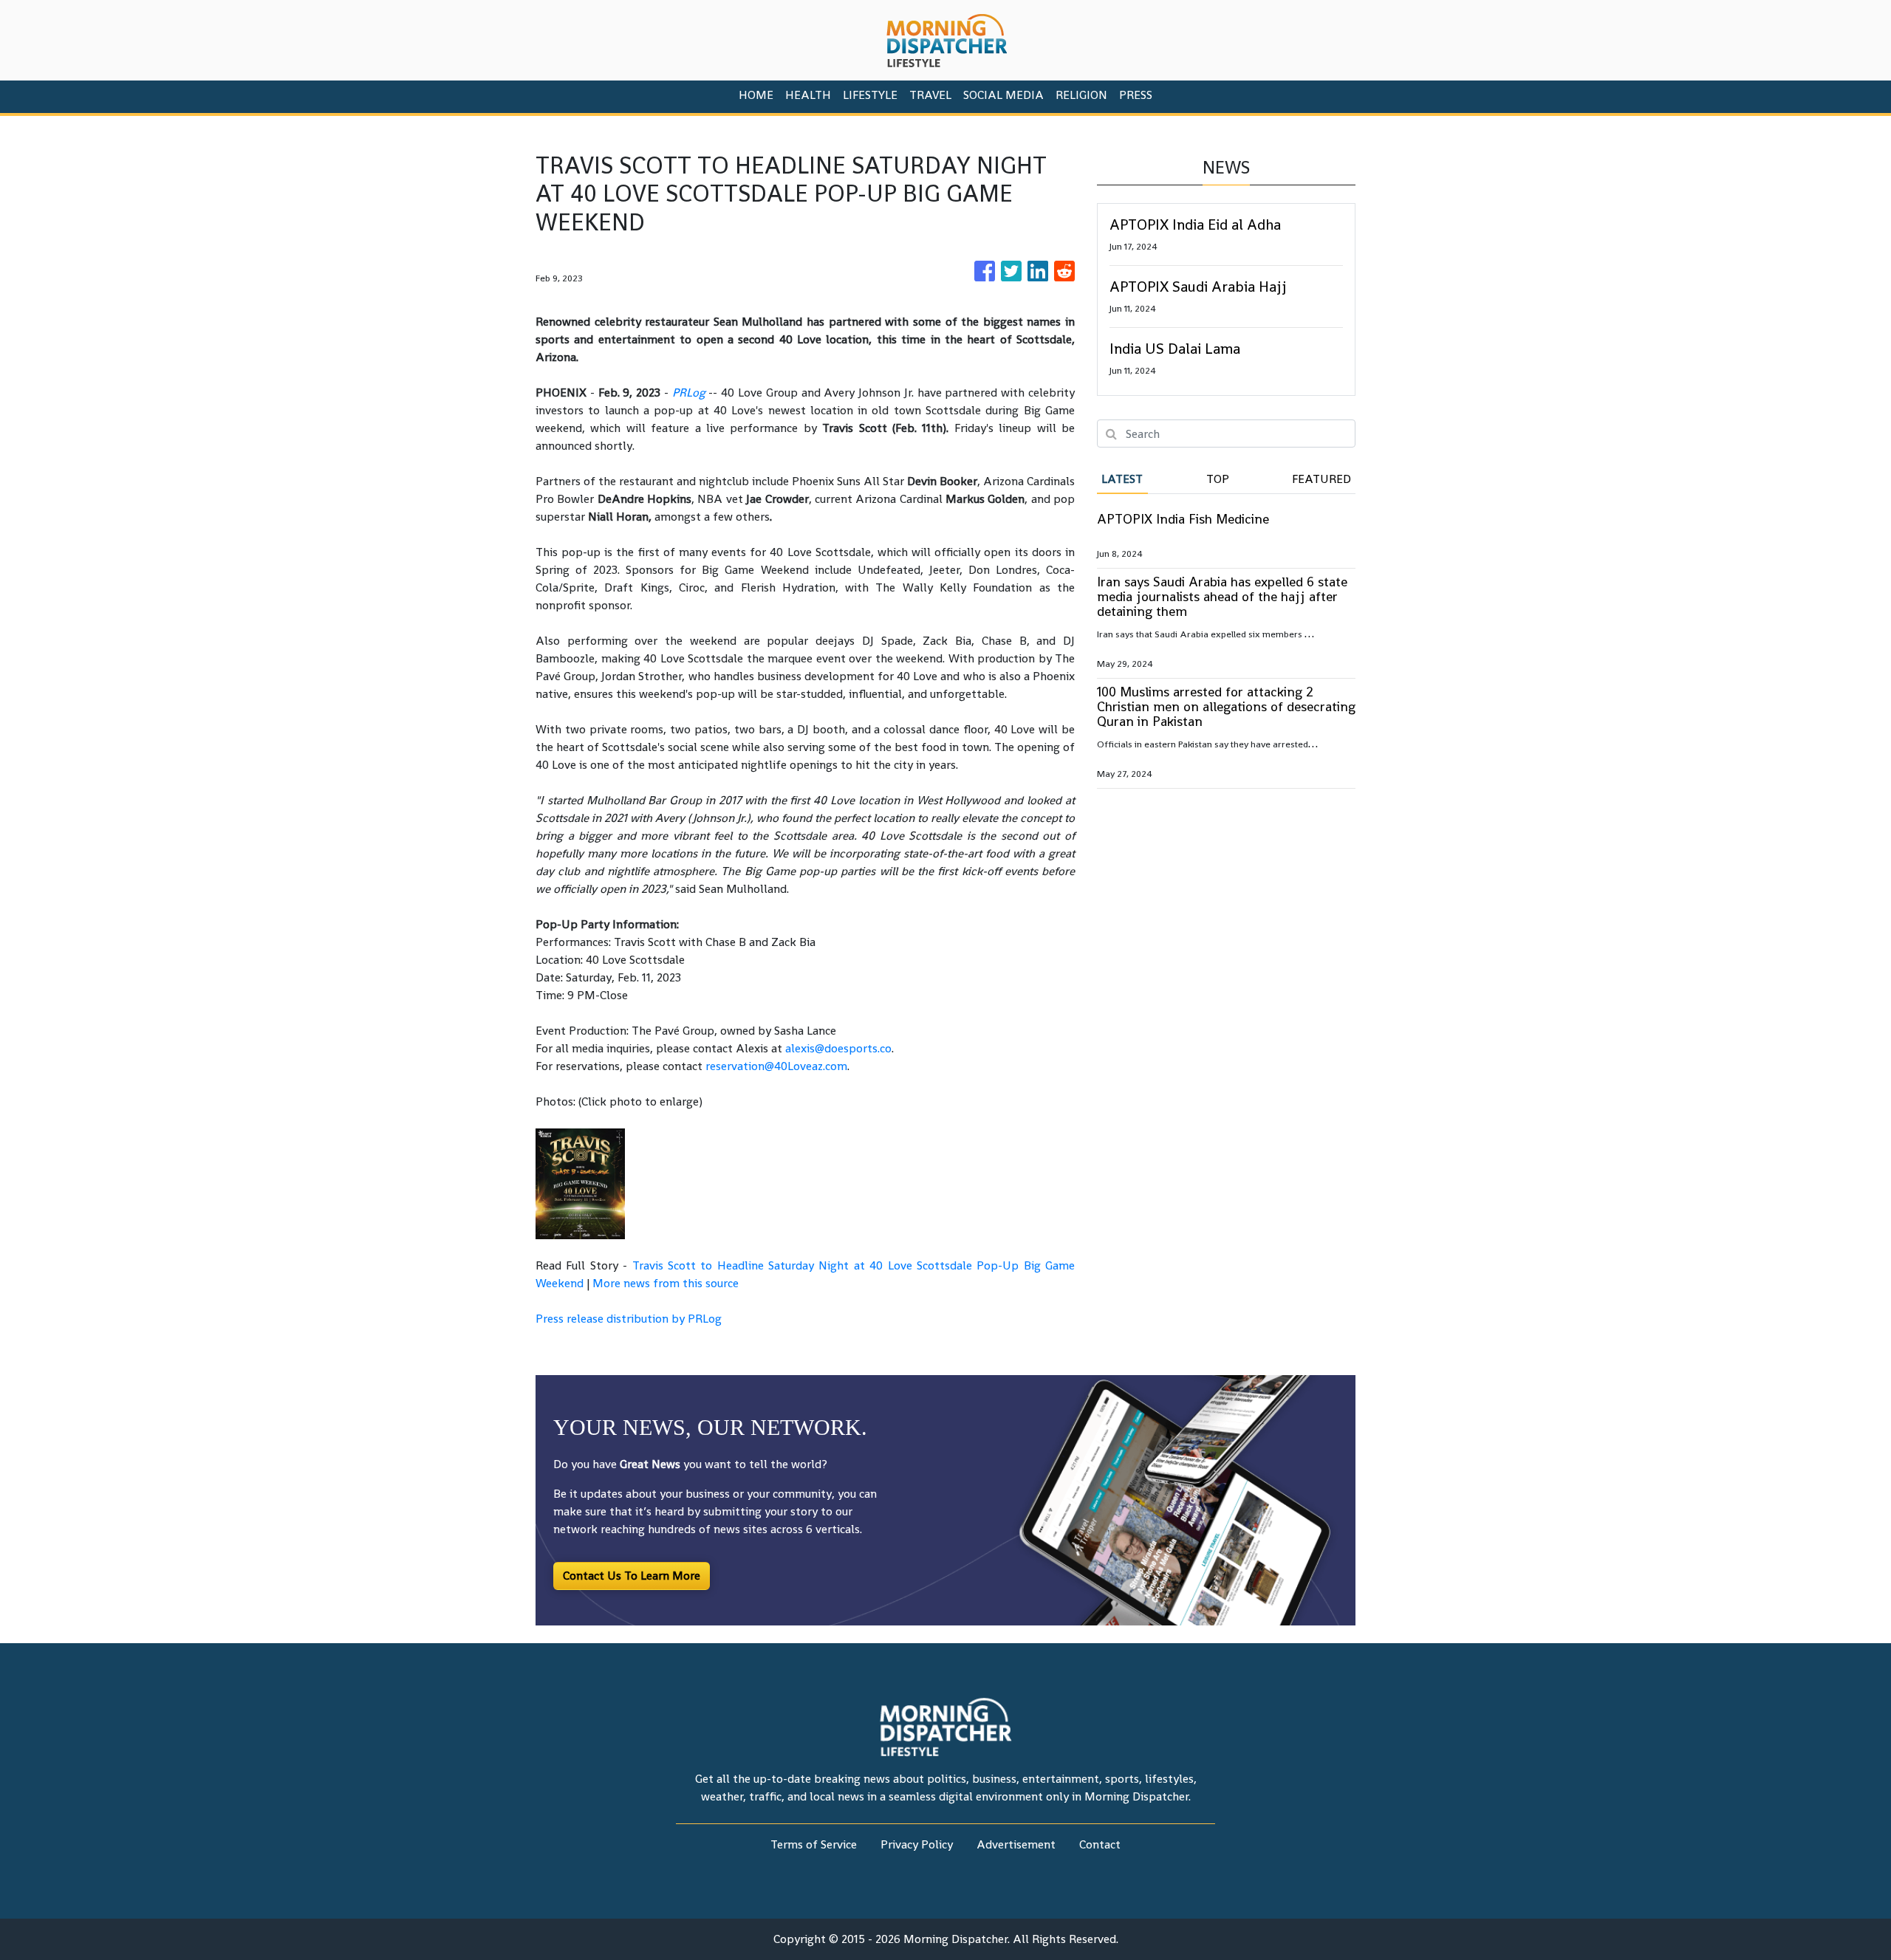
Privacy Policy (917, 1844)
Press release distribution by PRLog (629, 1319)
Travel (930, 95)
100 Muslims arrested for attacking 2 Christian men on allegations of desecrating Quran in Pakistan (1226, 706)
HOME (756, 95)
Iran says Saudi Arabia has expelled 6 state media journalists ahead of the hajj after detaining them (1222, 596)
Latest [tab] (1122, 479)
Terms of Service (814, 1844)
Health (808, 95)
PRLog (689, 393)
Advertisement (1016, 1844)
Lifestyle (870, 95)
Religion (1081, 95)
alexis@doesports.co (838, 1048)
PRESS (1136, 95)
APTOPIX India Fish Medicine (1183, 519)
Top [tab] (1218, 479)
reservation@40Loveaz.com (776, 1066)
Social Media (1003, 95)
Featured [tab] (1321, 479)
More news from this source (666, 1283)
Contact (1100, 1844)
